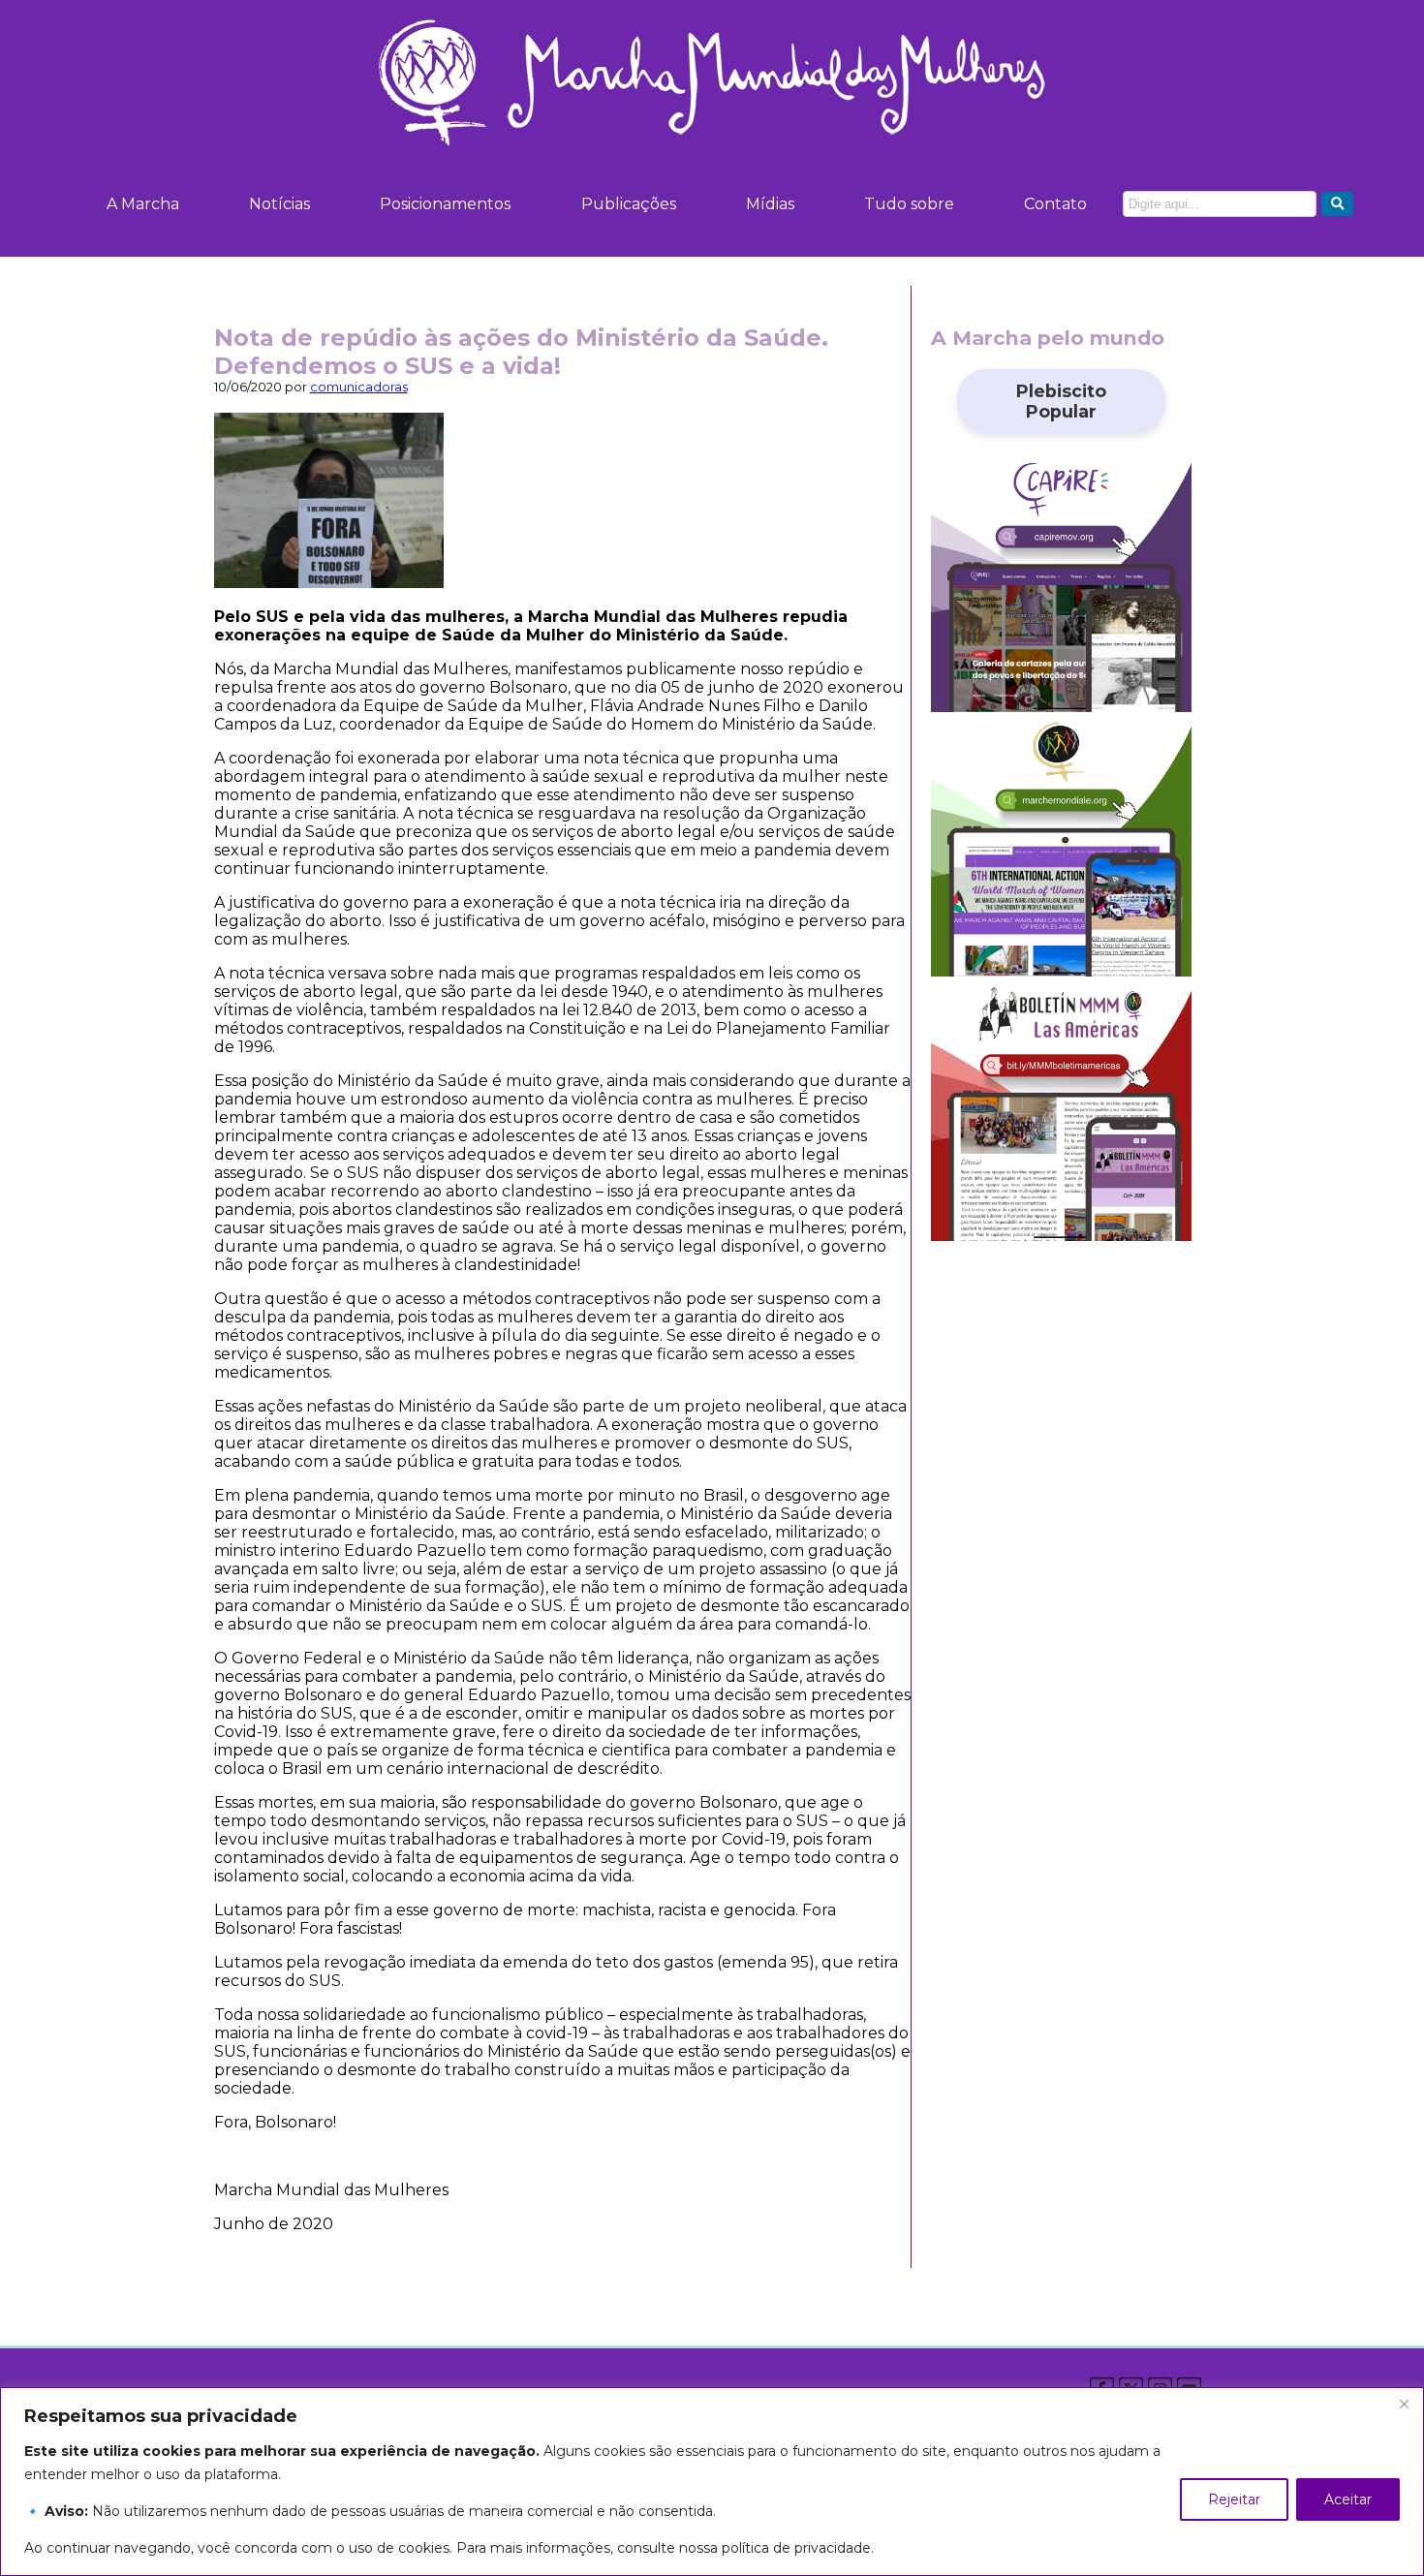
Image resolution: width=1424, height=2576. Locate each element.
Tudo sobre (909, 204)
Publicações (629, 204)
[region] (712, 2482)
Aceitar (1348, 2499)
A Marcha (143, 204)
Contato (1055, 204)
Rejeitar (1234, 2499)
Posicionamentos (445, 204)
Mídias (770, 204)
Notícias (279, 204)
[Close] (1404, 2404)
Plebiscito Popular (1061, 401)
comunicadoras (359, 387)
